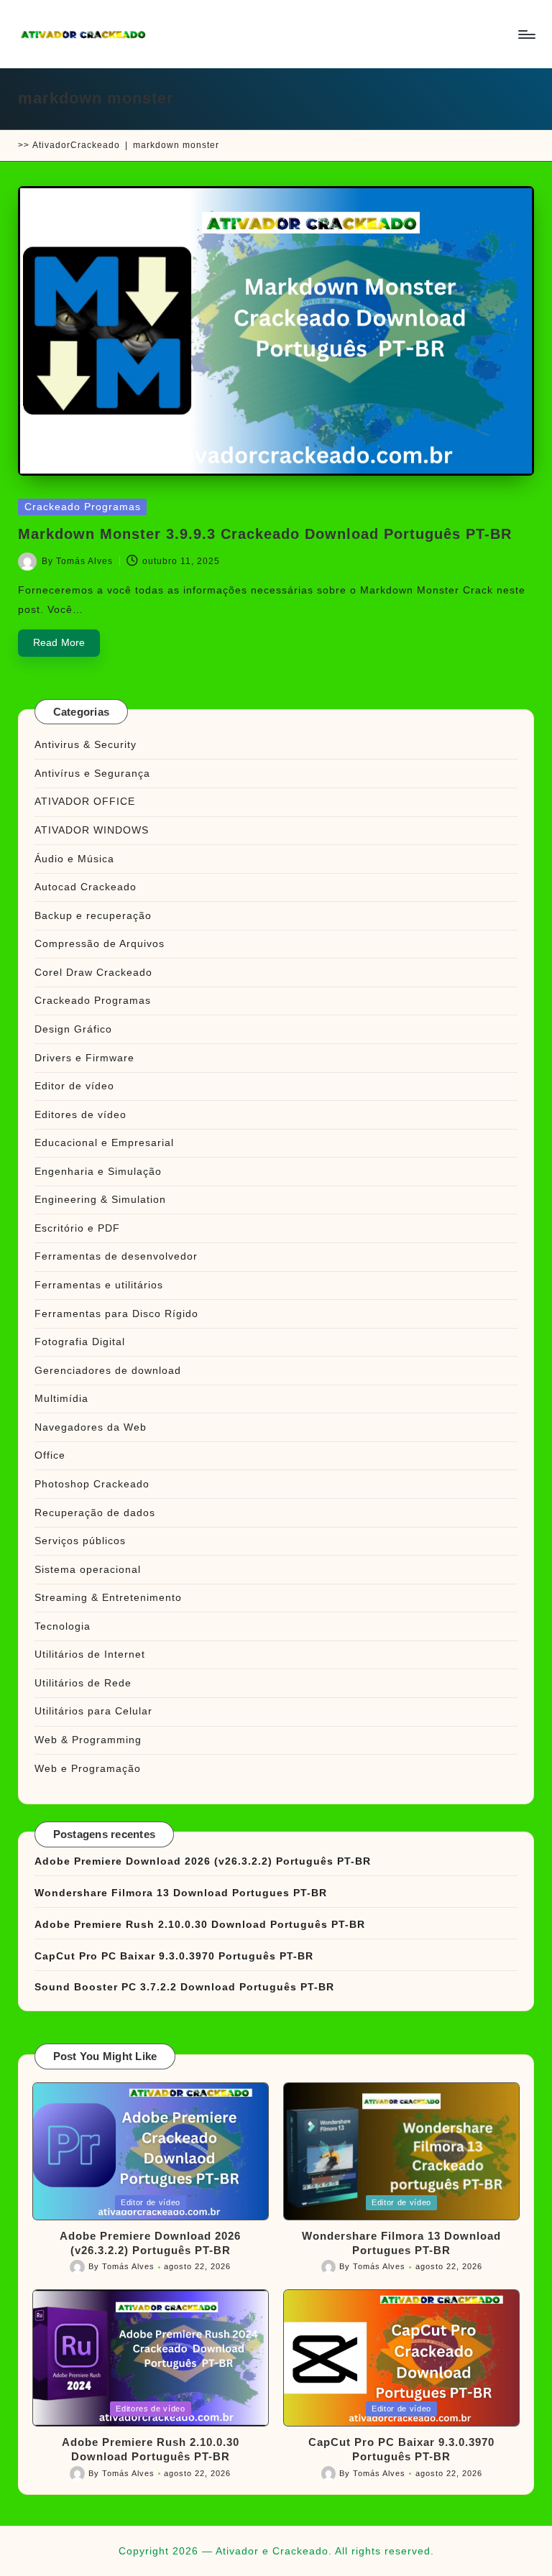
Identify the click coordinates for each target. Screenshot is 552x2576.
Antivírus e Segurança (92, 773)
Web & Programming (88, 1740)
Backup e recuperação (93, 915)
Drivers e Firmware (84, 1058)
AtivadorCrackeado (76, 145)
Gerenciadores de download (108, 1370)
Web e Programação (88, 1768)
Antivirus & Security (86, 744)
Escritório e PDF (77, 1228)
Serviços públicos (80, 1541)
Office (50, 1455)
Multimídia (61, 1398)
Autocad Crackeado (86, 887)
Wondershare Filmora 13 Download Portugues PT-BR (181, 1893)
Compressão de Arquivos (100, 943)
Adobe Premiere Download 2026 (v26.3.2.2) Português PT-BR (203, 1861)
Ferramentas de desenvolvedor (116, 1256)
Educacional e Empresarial (104, 1142)
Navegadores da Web (91, 1427)
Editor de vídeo (74, 1086)
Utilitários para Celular (93, 1711)
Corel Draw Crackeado (93, 972)
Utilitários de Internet (90, 1654)
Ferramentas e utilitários (99, 1285)
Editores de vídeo (80, 1114)
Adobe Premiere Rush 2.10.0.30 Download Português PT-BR (200, 1924)
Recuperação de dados (95, 1513)
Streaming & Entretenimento (108, 1597)
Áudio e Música (74, 859)
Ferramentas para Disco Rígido (116, 1314)
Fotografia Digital (80, 1342)
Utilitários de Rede (83, 1683)
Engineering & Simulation (100, 1199)
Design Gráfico (73, 1029)
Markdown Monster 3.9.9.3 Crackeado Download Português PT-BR (265, 534)
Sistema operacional (88, 1569)
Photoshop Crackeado (92, 1484)
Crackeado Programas (83, 507)
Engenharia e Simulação (98, 1171)
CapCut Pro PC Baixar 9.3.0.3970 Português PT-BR (174, 1956)
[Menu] (526, 34)
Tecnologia (63, 1626)
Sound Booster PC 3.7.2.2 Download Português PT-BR (184, 1987)
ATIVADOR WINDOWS (92, 830)
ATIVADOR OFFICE (85, 801)
